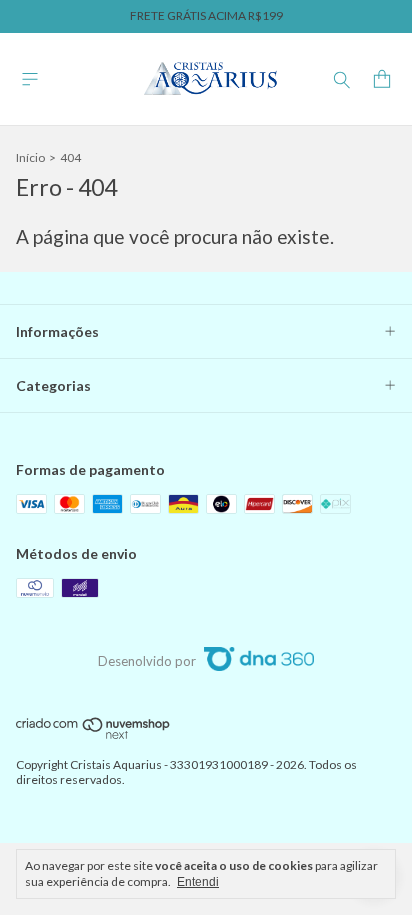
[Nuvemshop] (93, 735)
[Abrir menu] (30, 79)
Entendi (198, 882)
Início (30, 157)
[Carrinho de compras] (382, 79)
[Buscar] (342, 79)
